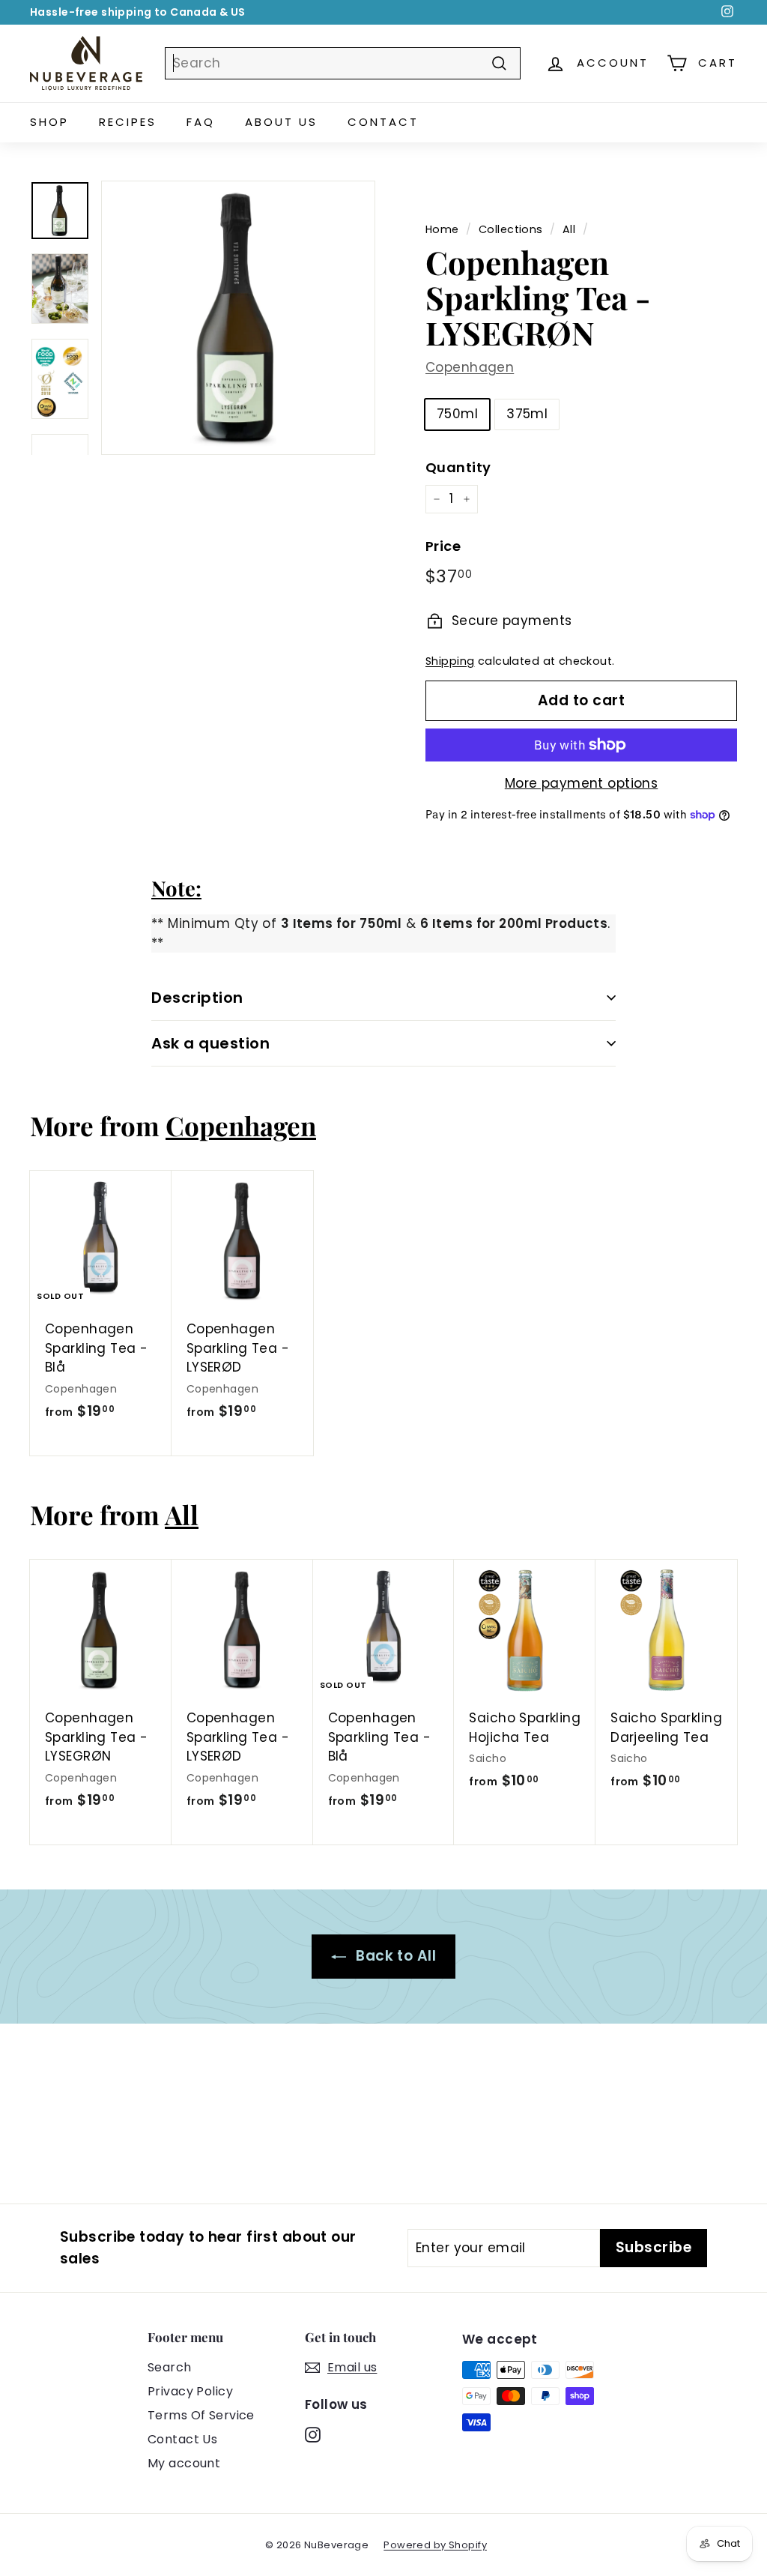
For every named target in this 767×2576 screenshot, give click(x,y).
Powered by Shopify (435, 2545)
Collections (511, 229)
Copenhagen (470, 367)
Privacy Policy (190, 2391)
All (569, 229)
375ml (527, 414)
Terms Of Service (201, 2415)
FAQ (201, 122)
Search (170, 2367)
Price (443, 546)
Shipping (450, 661)
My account (184, 2463)
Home (442, 229)
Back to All (394, 1956)
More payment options (582, 783)
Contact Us (182, 2439)
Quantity (458, 467)
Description (197, 998)
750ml (457, 414)
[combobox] (343, 64)
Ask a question (210, 1043)
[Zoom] (238, 318)
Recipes (128, 122)
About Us (281, 122)
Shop (49, 122)
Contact (383, 122)
